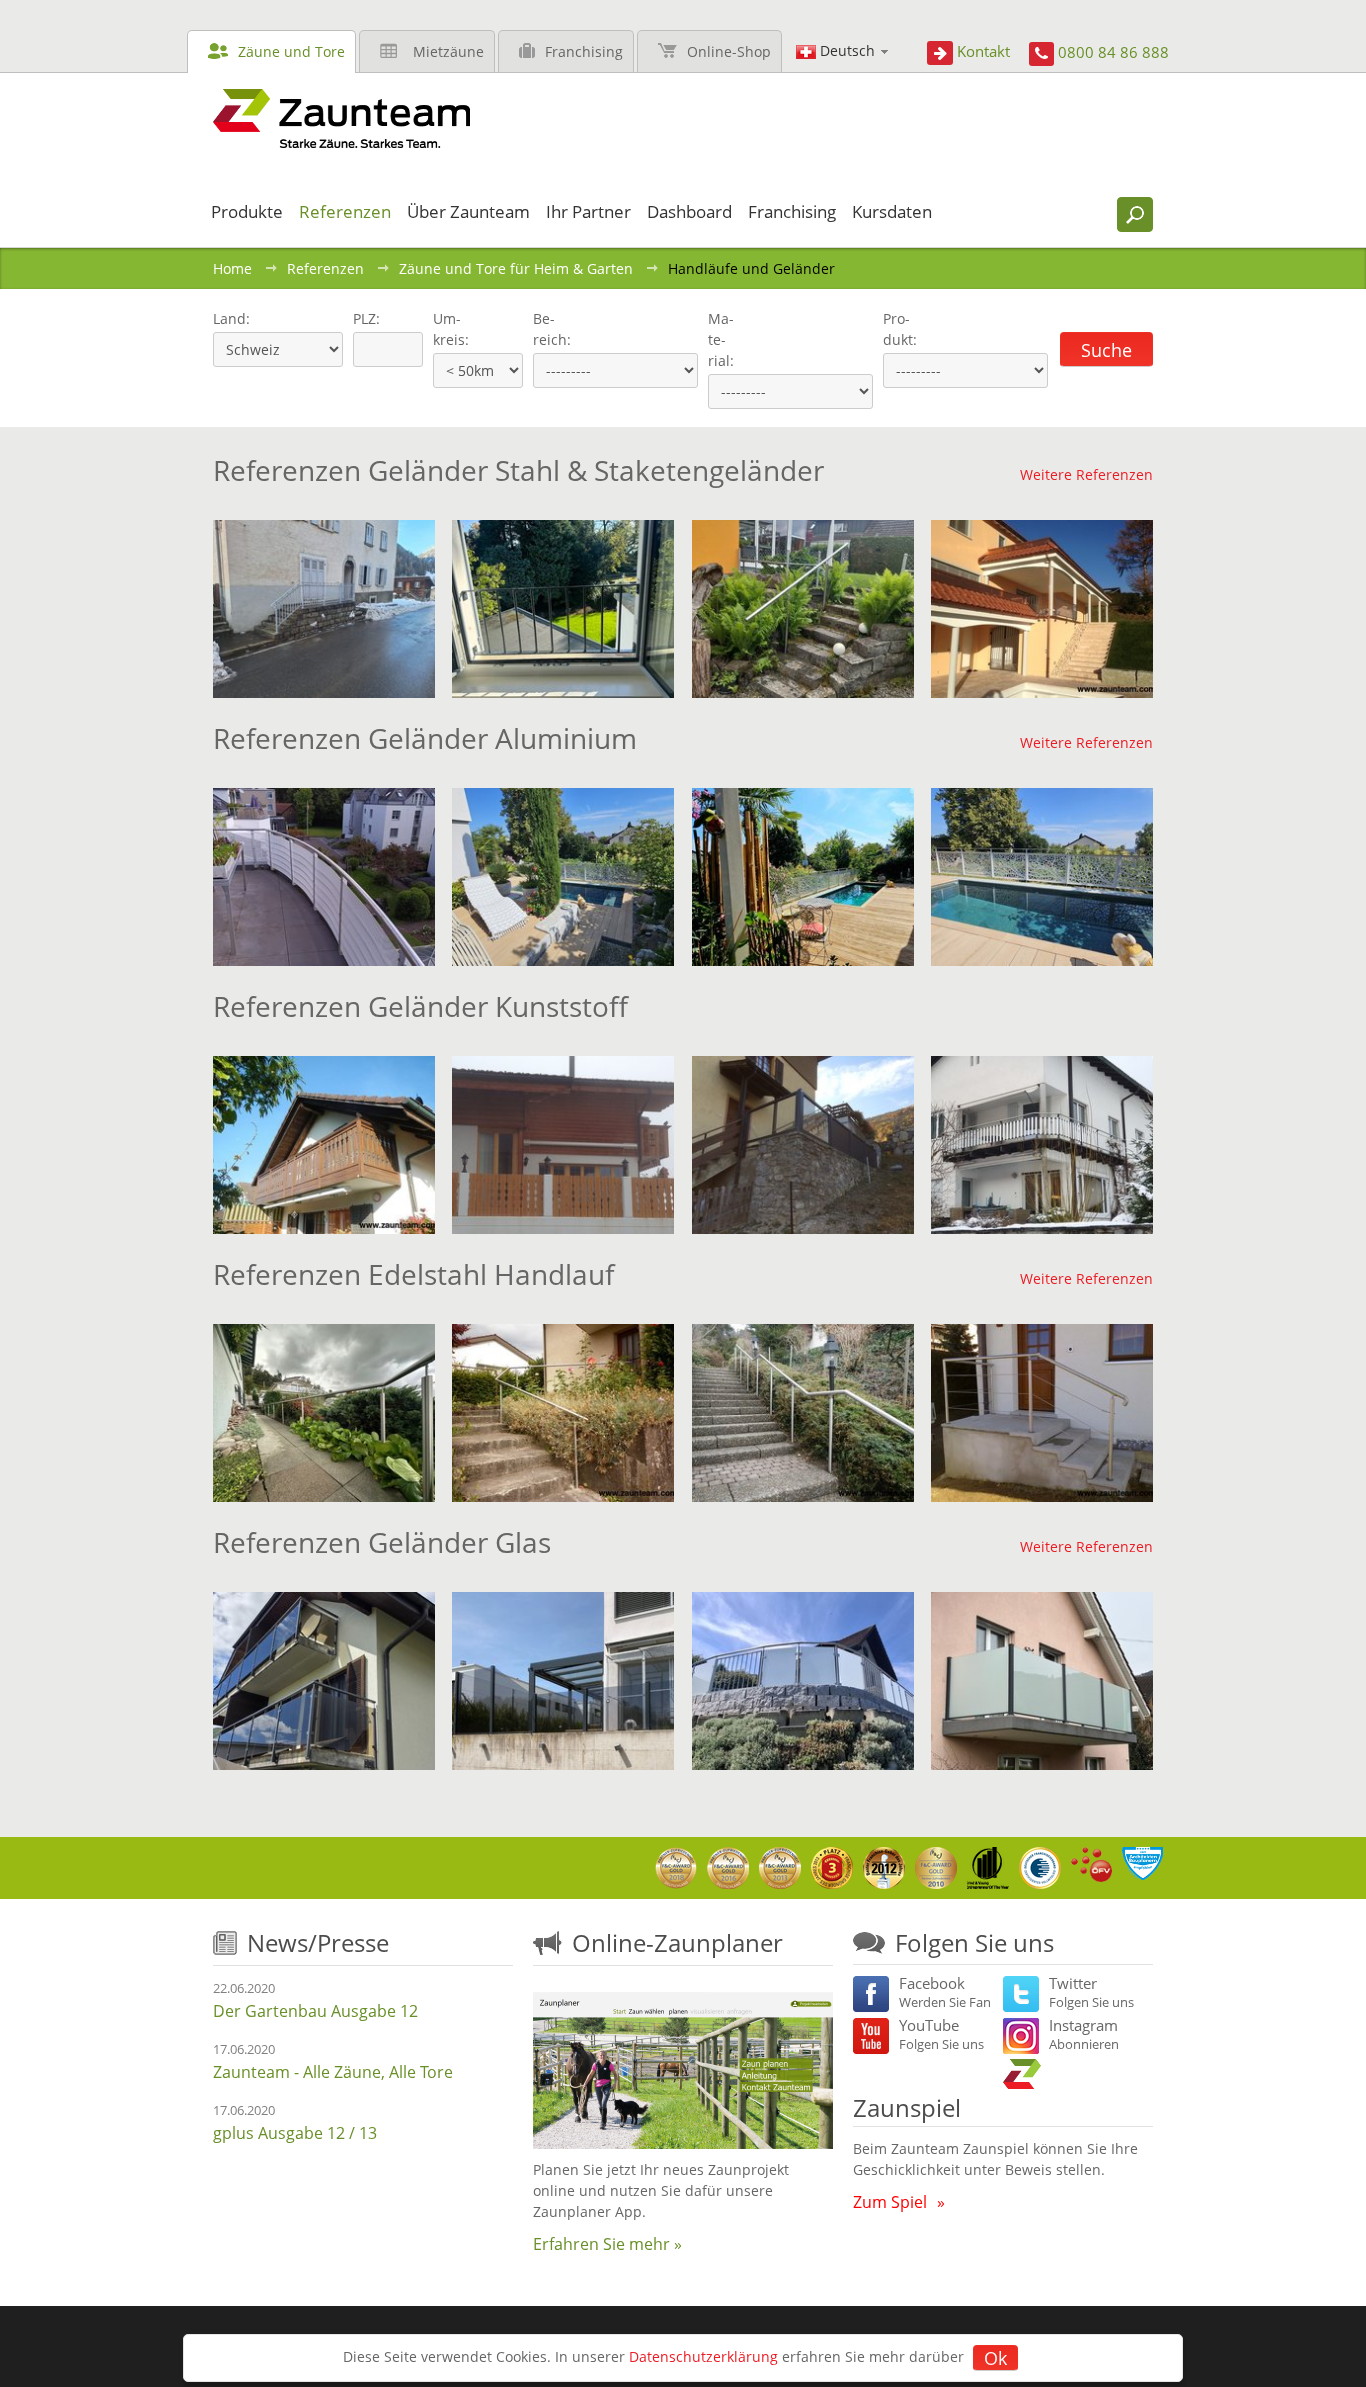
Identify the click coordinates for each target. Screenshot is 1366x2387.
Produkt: (900, 329)
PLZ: (362, 318)
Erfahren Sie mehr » (607, 2244)
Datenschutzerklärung (703, 2356)
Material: (721, 339)
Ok (995, 2358)
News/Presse (318, 1942)
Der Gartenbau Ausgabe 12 (315, 2011)
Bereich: (552, 329)
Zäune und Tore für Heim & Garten (516, 268)
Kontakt (983, 51)
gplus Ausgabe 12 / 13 (295, 2133)
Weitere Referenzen (1086, 474)
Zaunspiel (907, 2107)
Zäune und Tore (291, 51)
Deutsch (847, 50)
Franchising (584, 51)
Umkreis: (444, 329)
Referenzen (325, 268)
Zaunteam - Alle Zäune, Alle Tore (333, 2072)
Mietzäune (448, 51)
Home (232, 268)
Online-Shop (729, 51)
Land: (229, 318)
